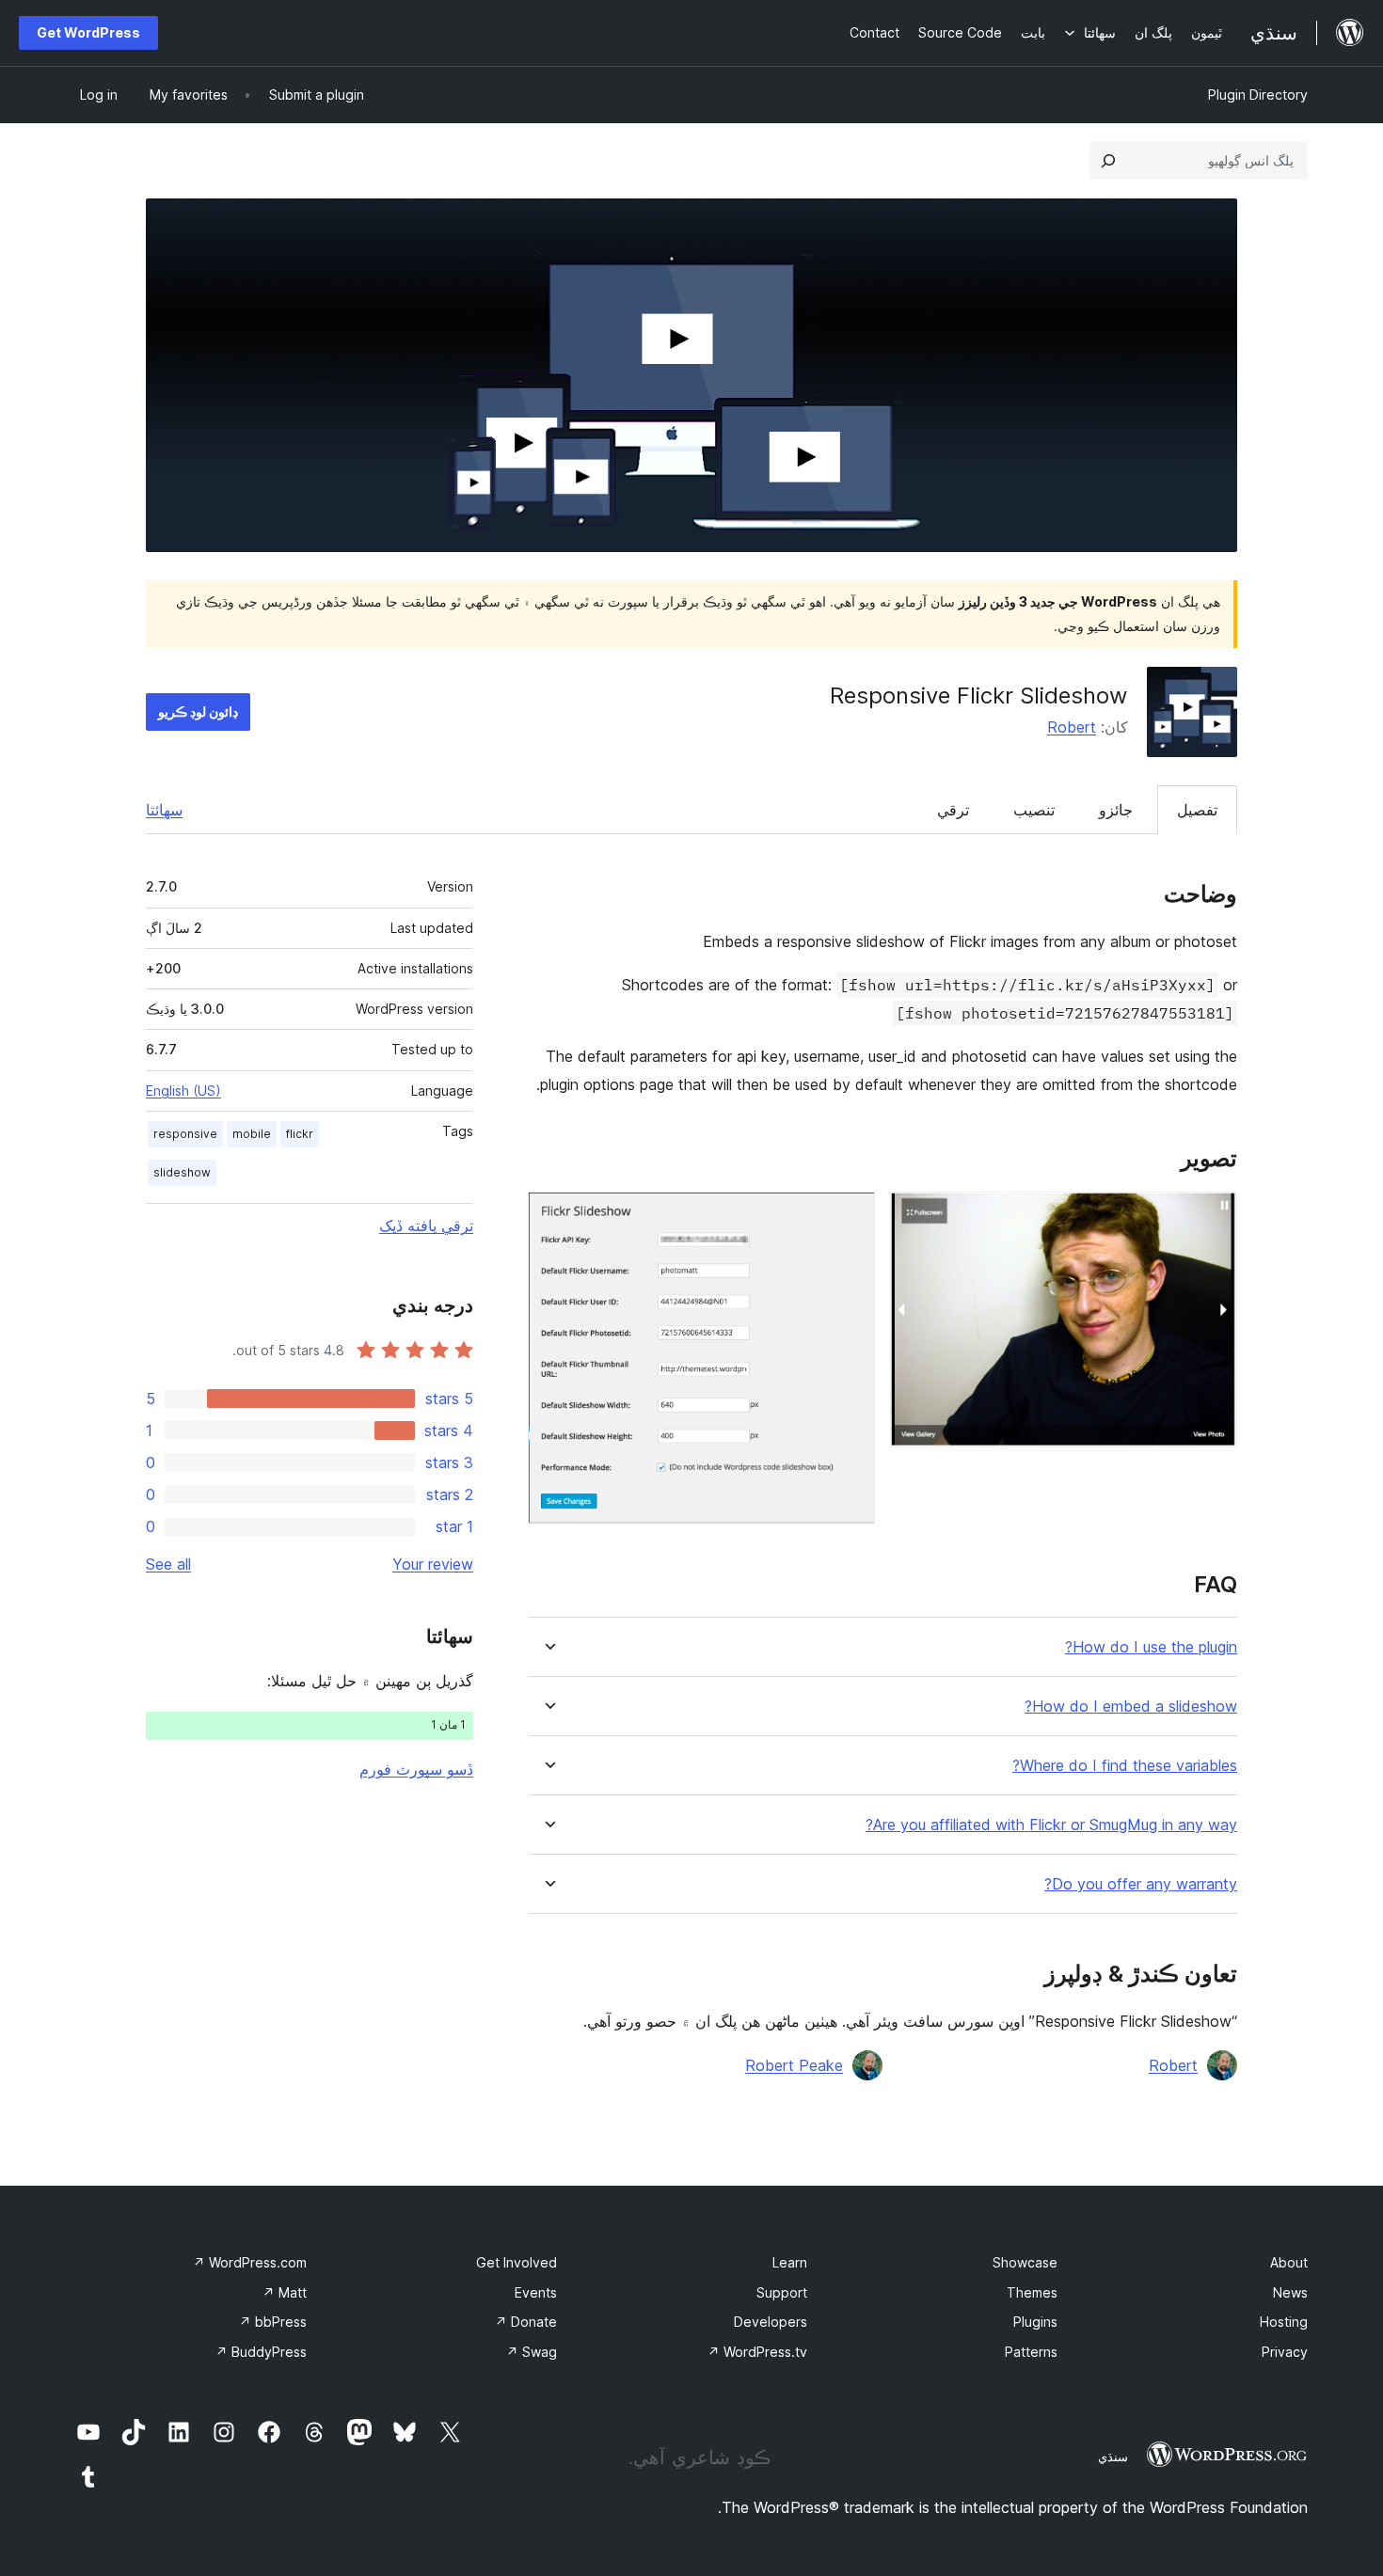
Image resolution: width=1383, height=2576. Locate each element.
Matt (285, 2292)
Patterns (1031, 2352)
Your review (433, 1564)
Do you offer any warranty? (1141, 1884)
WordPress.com (250, 2262)
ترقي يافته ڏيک (426, 1225)
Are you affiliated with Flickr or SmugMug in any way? (1051, 1825)
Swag (532, 2352)
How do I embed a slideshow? (1131, 1707)
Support (782, 2292)
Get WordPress (88, 32)
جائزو (1116, 810)
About (1289, 2262)
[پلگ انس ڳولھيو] (1108, 161)
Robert (1072, 727)
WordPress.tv (757, 2352)
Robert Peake (794, 2065)
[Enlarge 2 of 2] (850, 1217)
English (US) (183, 1090)
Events (536, 2292)
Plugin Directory (1258, 95)
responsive (185, 1134)
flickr (300, 1134)
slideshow (182, 1172)
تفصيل (1197, 810)
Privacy (1285, 2352)
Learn (790, 2262)
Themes (1032, 2292)
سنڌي (1113, 2457)
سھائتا (164, 810)
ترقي (953, 810)
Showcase (1025, 2262)
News (1290, 2292)
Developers (771, 2322)
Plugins (1035, 2322)
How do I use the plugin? (1151, 1647)
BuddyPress (261, 2352)
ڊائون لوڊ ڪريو (198, 711)
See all (168, 1564)
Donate (526, 2322)
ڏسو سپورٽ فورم (416, 1769)
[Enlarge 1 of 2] (1212, 1217)
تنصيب (1034, 810)
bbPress (273, 2322)
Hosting (1284, 2322)
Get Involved (517, 2262)
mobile (252, 1134)
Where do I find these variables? (1125, 1766)
